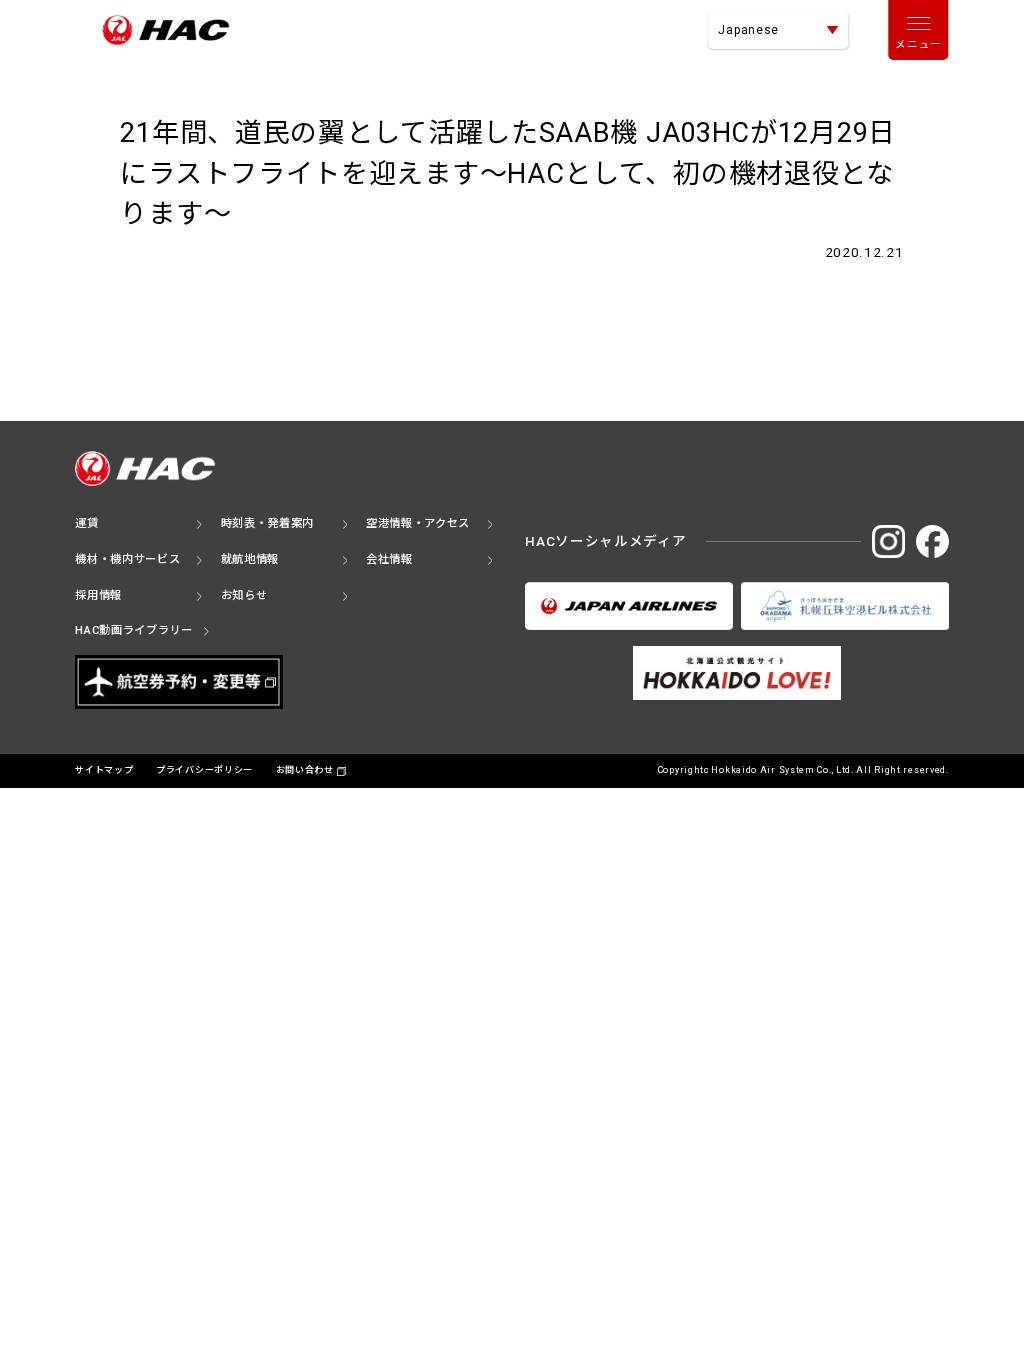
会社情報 (389, 559)
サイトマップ (104, 770)
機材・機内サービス (127, 559)
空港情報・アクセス (418, 523)
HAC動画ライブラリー (134, 630)
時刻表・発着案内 (268, 523)
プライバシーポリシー (204, 770)
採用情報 (98, 595)
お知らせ (244, 595)
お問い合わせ (305, 770)
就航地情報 (250, 559)
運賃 (86, 523)
